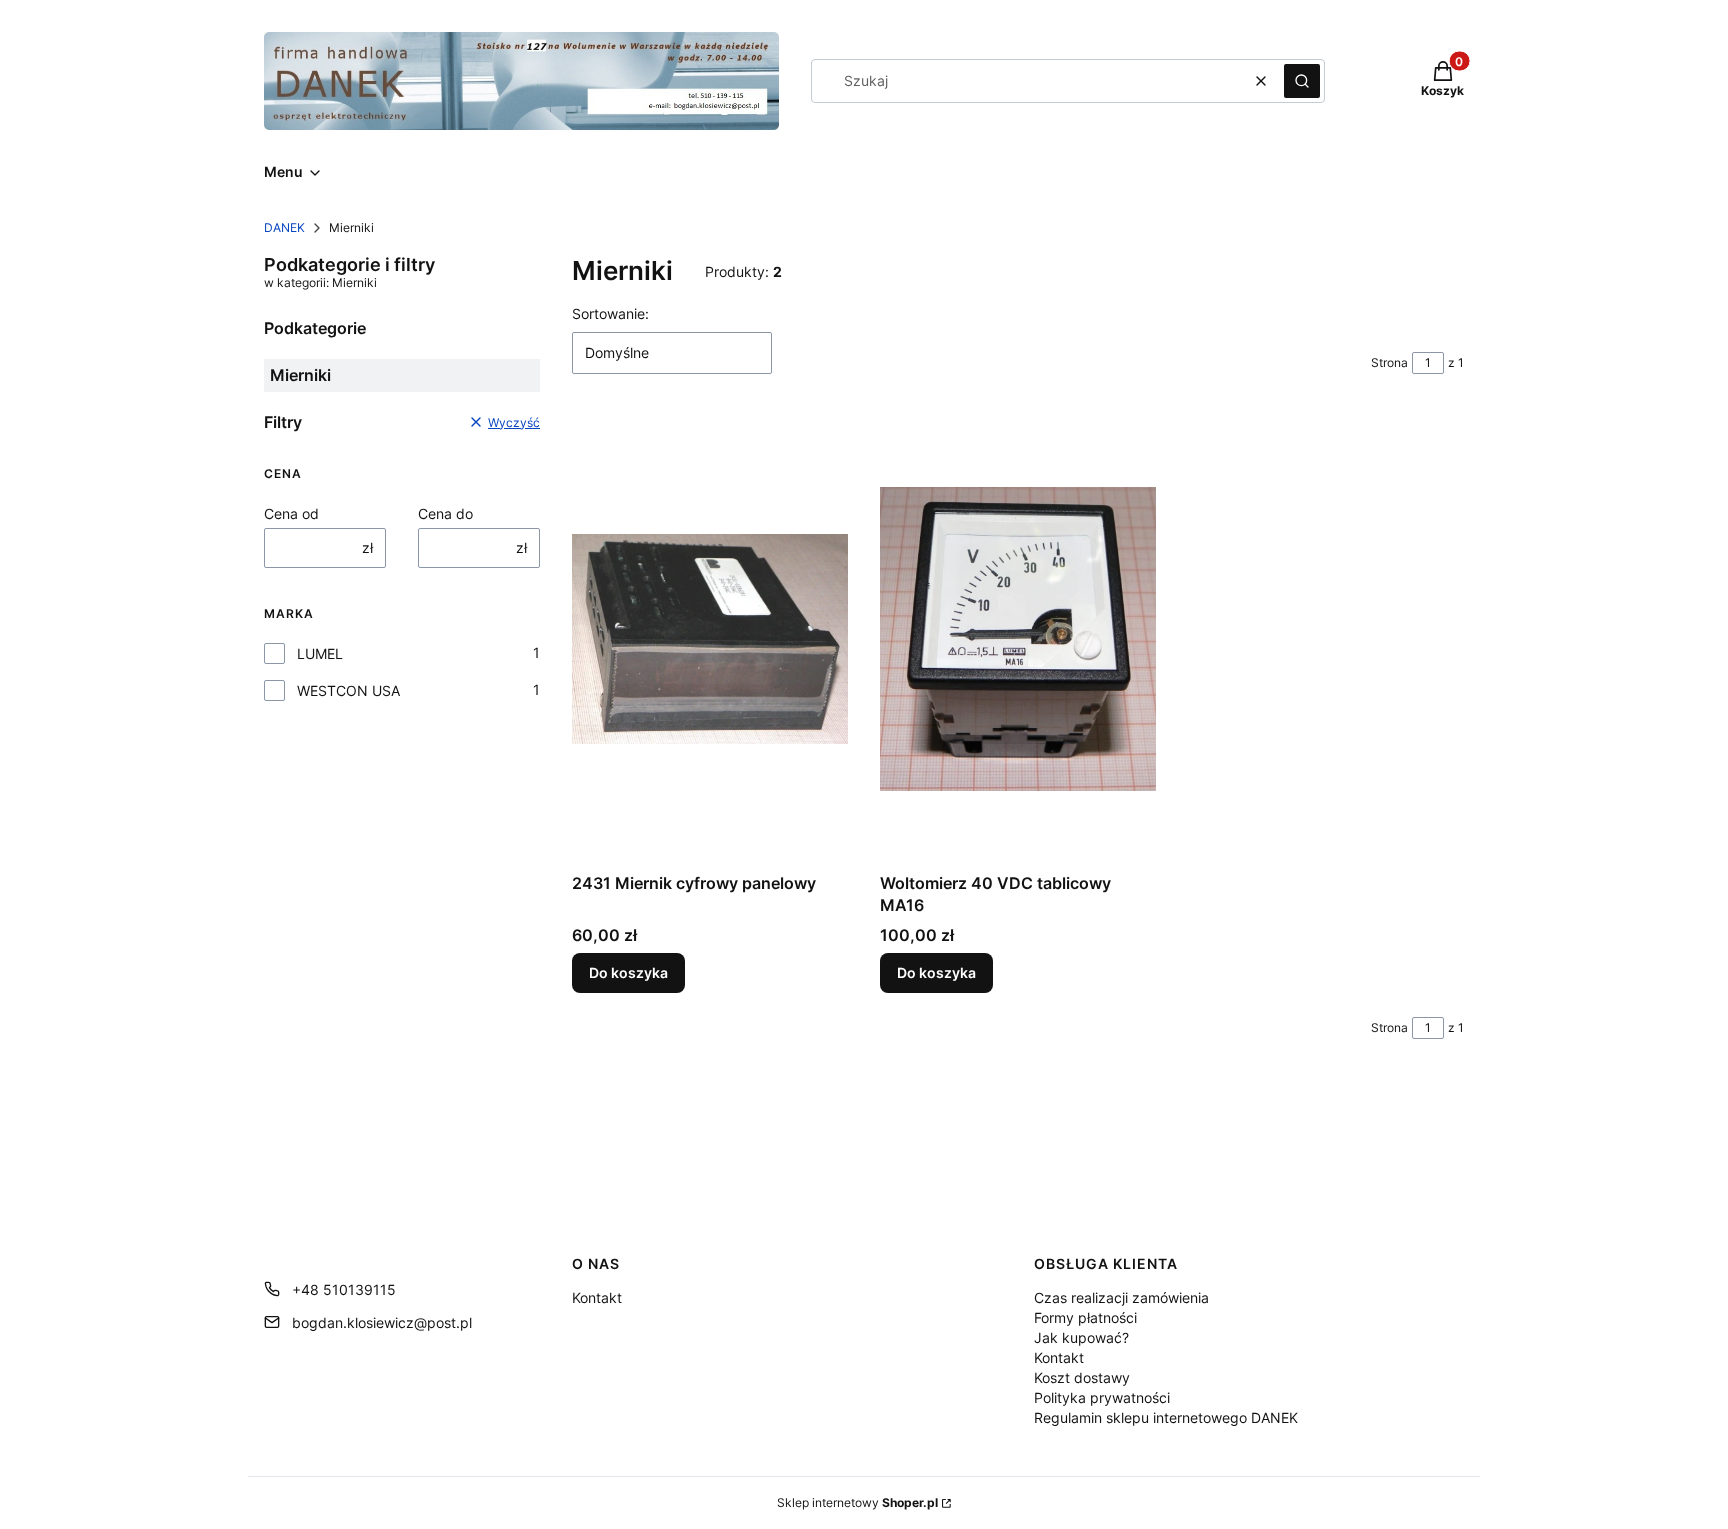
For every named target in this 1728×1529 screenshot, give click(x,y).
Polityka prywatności (1102, 1397)
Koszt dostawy (1082, 1377)
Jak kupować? (1081, 1337)
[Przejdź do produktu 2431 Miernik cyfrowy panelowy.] (710, 639)
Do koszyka (628, 972)
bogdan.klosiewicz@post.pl (382, 1322)
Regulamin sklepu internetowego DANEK (1166, 1417)
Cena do (445, 513)
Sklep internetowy (857, 1502)
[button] (1302, 81)
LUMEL (320, 653)
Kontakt (597, 1297)
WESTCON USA (348, 690)
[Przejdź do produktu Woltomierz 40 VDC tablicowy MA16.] (1018, 639)
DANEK (284, 227)
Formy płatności (1085, 1317)
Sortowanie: (610, 313)
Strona (1389, 362)
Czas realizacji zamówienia (1121, 1297)
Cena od (291, 513)
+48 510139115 (344, 1289)
